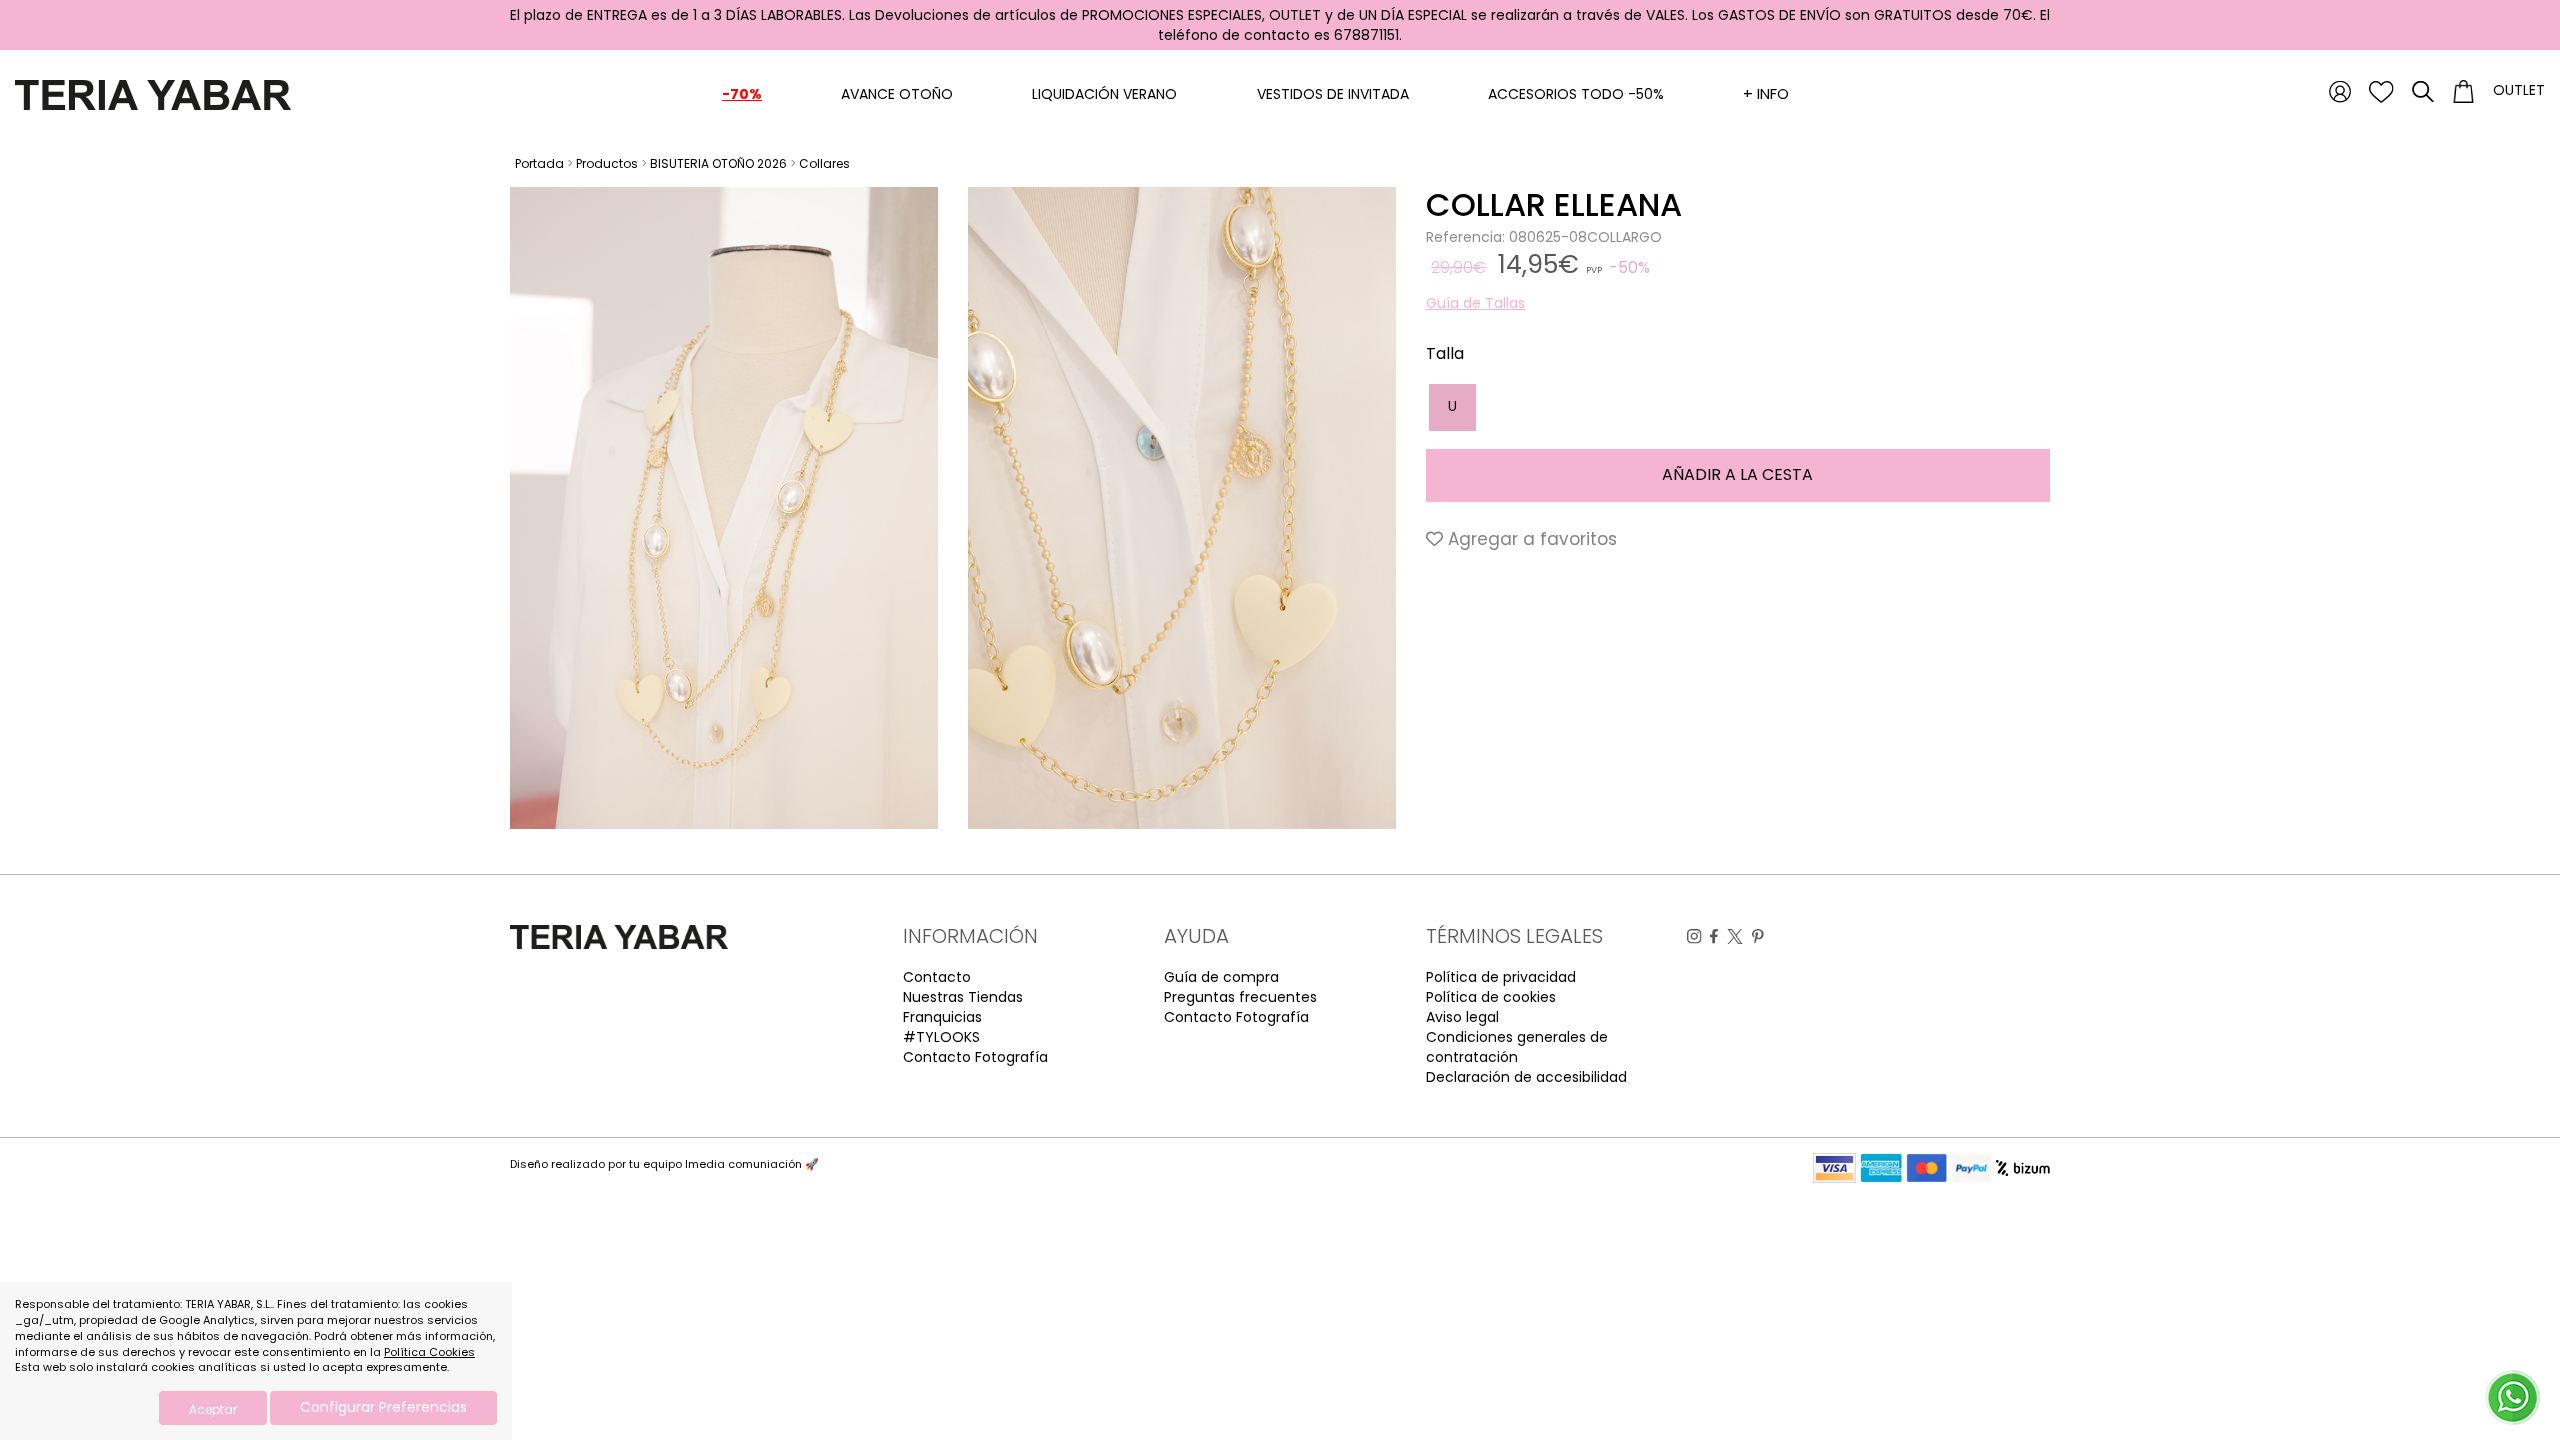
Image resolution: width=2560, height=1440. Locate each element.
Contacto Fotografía (975, 1057)
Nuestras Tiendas (963, 997)
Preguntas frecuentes (1240, 997)
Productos (607, 163)
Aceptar (213, 1409)
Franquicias (942, 1017)
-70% (742, 94)
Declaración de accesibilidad (1526, 1077)
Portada (539, 163)
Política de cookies (1491, 997)
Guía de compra (1221, 977)
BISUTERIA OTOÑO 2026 (718, 163)
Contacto (937, 977)
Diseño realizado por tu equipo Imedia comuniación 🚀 (664, 1164)
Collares (824, 163)
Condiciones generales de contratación (1517, 1047)
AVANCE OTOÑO (897, 94)
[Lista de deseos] (2381, 91)
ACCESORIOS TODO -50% (1576, 94)
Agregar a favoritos (1530, 539)
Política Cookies (429, 1352)
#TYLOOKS (941, 1037)
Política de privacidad (1501, 977)
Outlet (2519, 90)
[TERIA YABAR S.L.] (153, 94)
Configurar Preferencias (383, 1407)
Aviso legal (1462, 1017)
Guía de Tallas (1475, 303)
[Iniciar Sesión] (2340, 91)
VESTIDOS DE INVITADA (1333, 94)
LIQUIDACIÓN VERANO (1104, 94)
